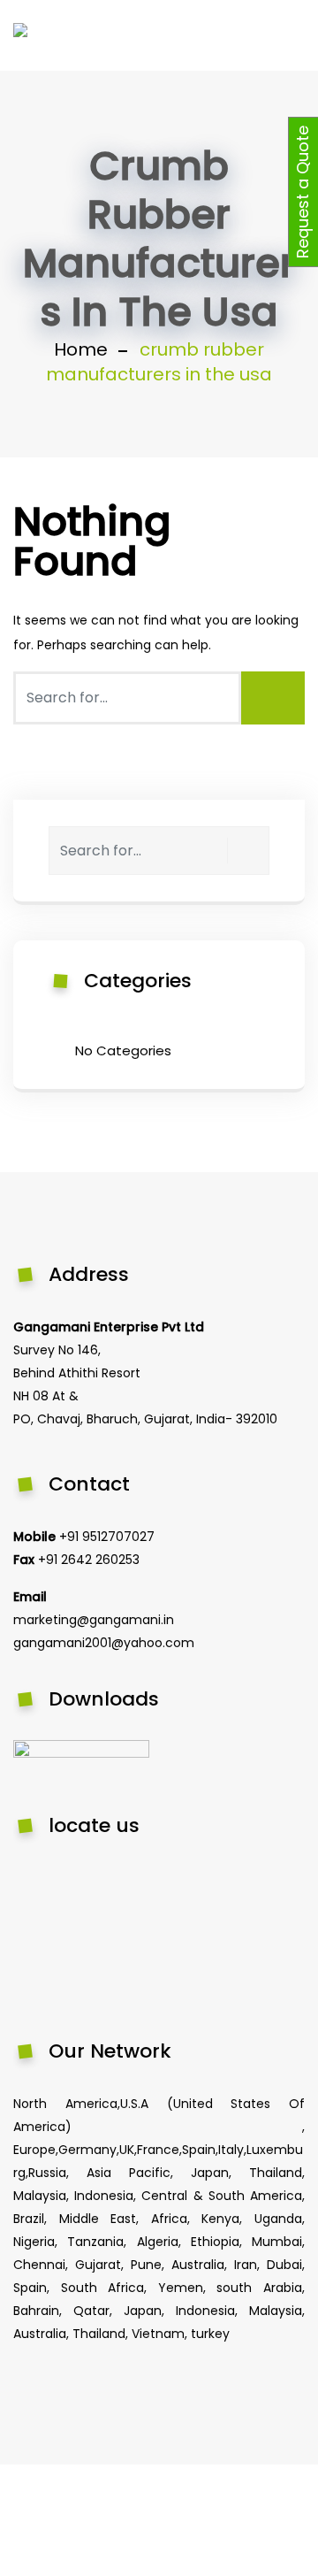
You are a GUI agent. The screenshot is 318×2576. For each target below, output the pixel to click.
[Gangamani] (57, 35)
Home (81, 349)
